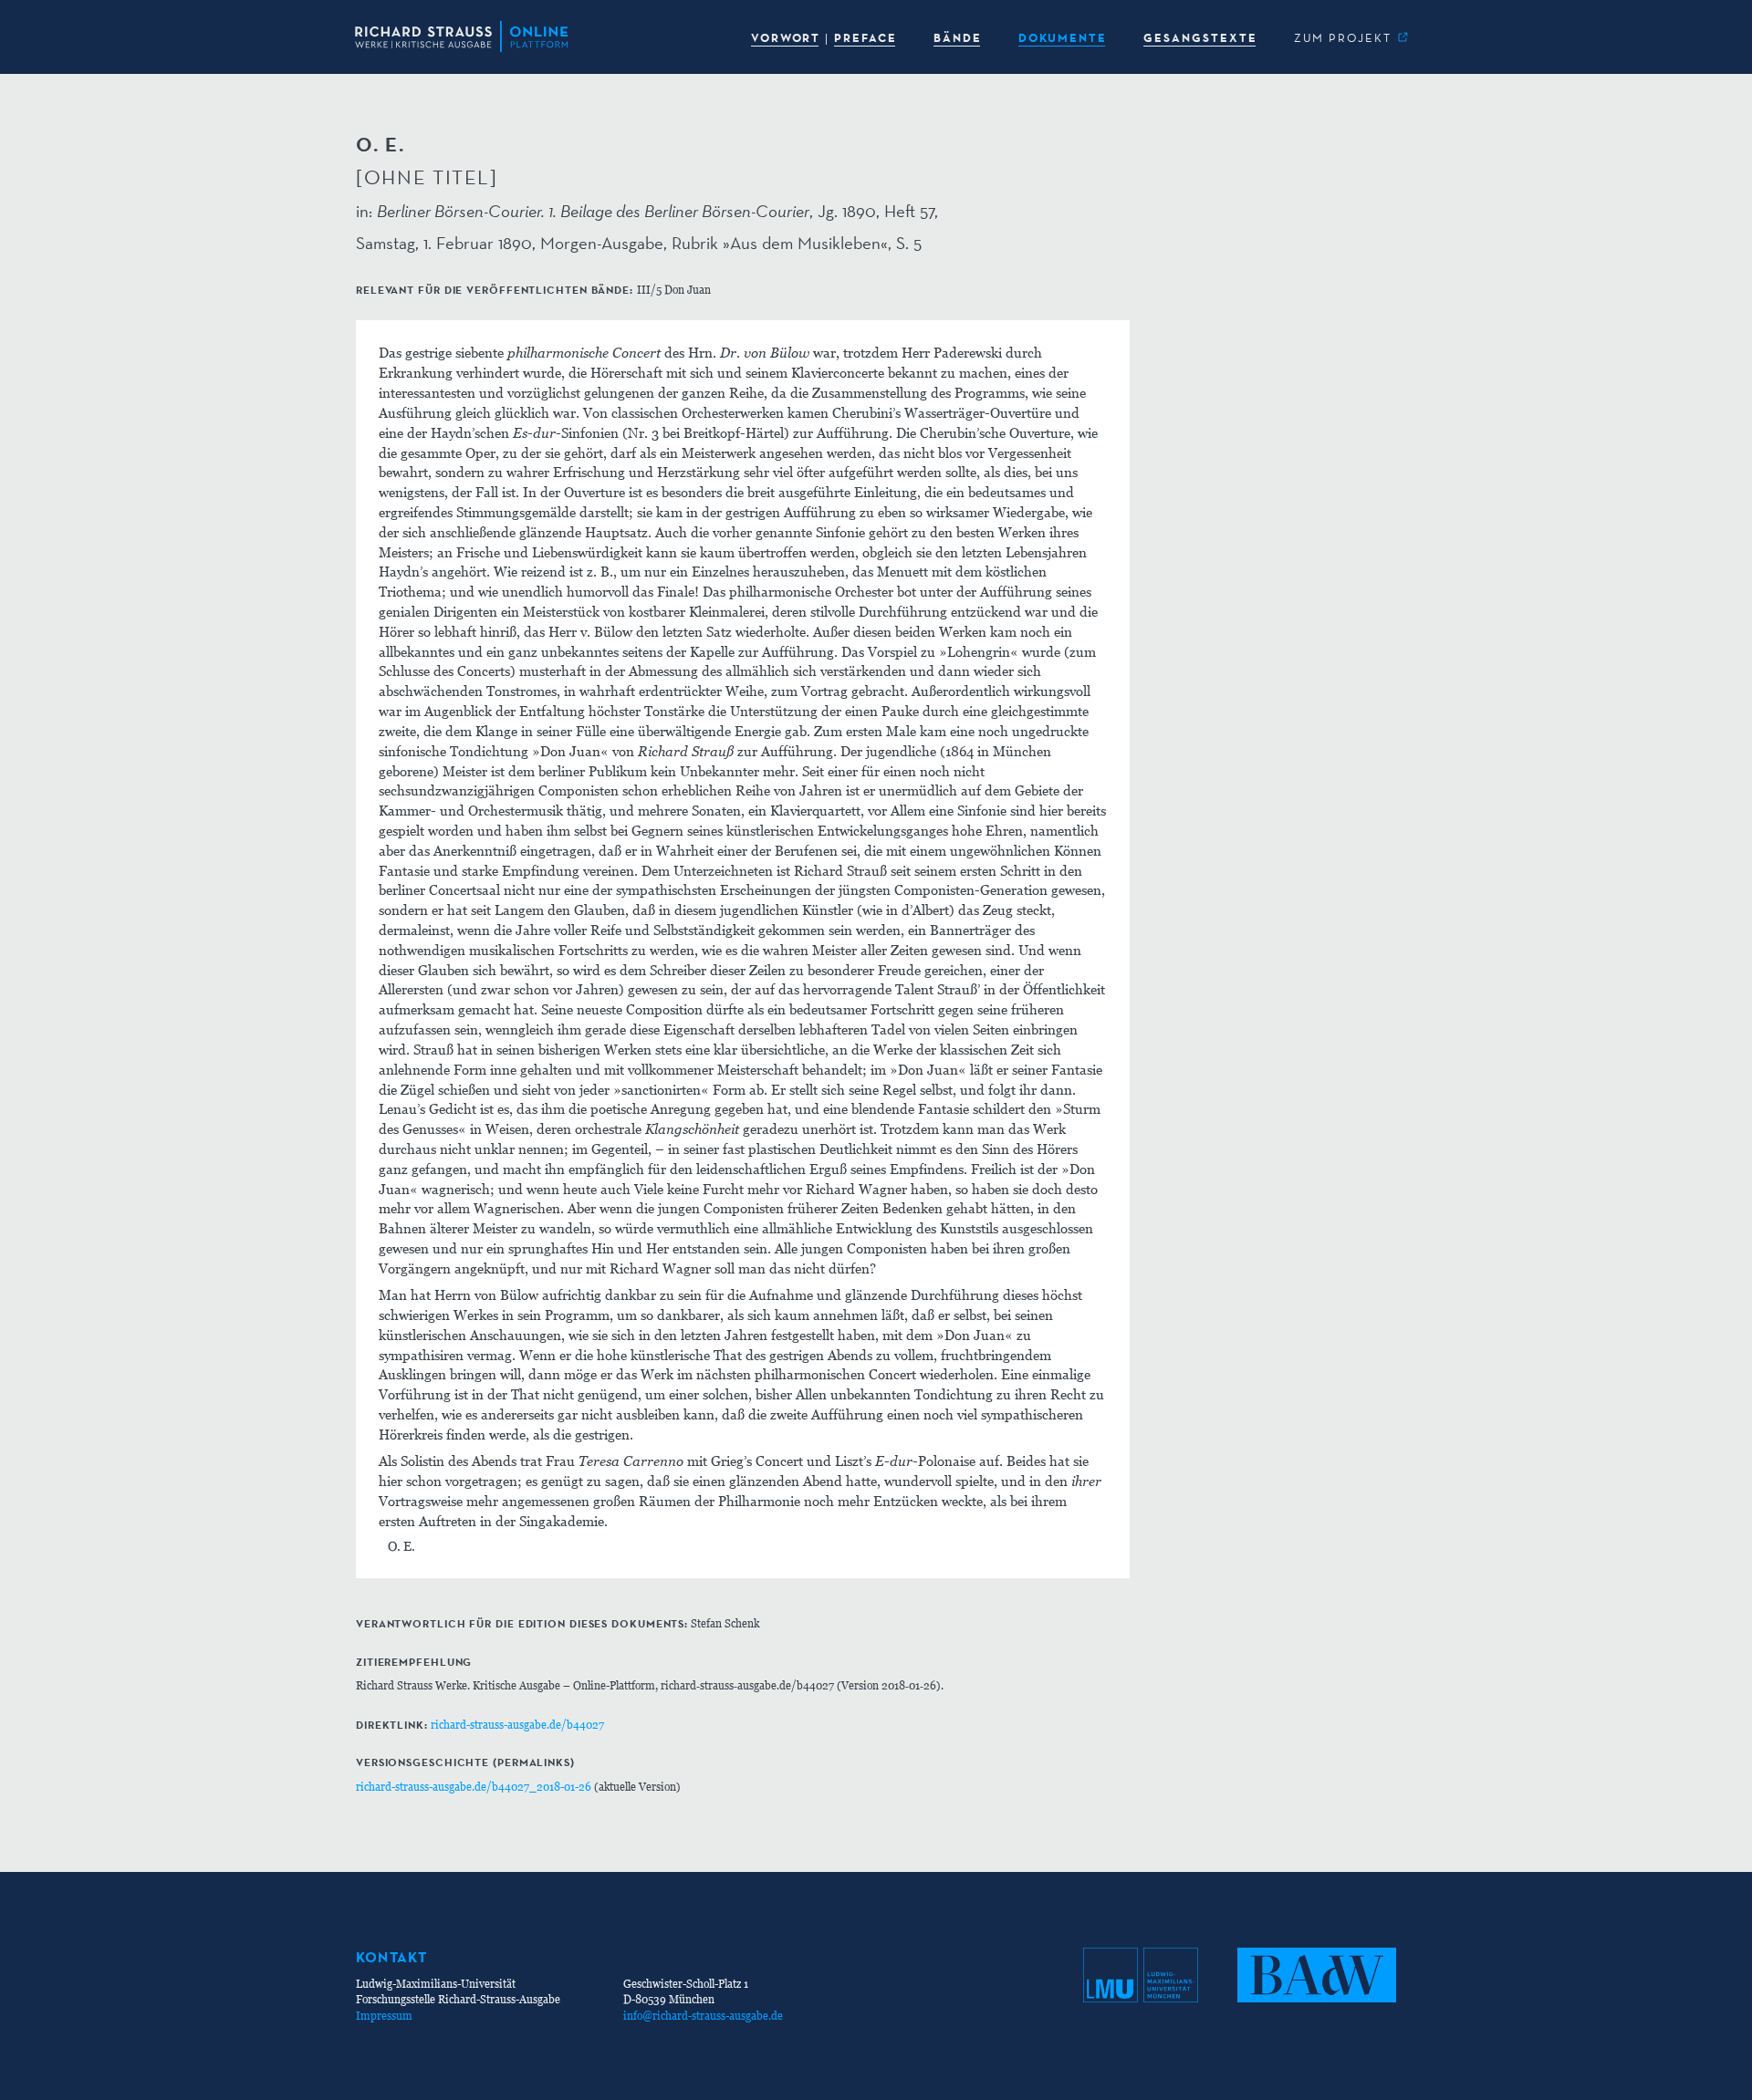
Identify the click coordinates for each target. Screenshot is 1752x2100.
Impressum (384, 2016)
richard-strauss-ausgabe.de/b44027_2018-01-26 (474, 1787)
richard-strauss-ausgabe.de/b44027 (517, 1725)
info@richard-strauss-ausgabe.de (703, 2016)
